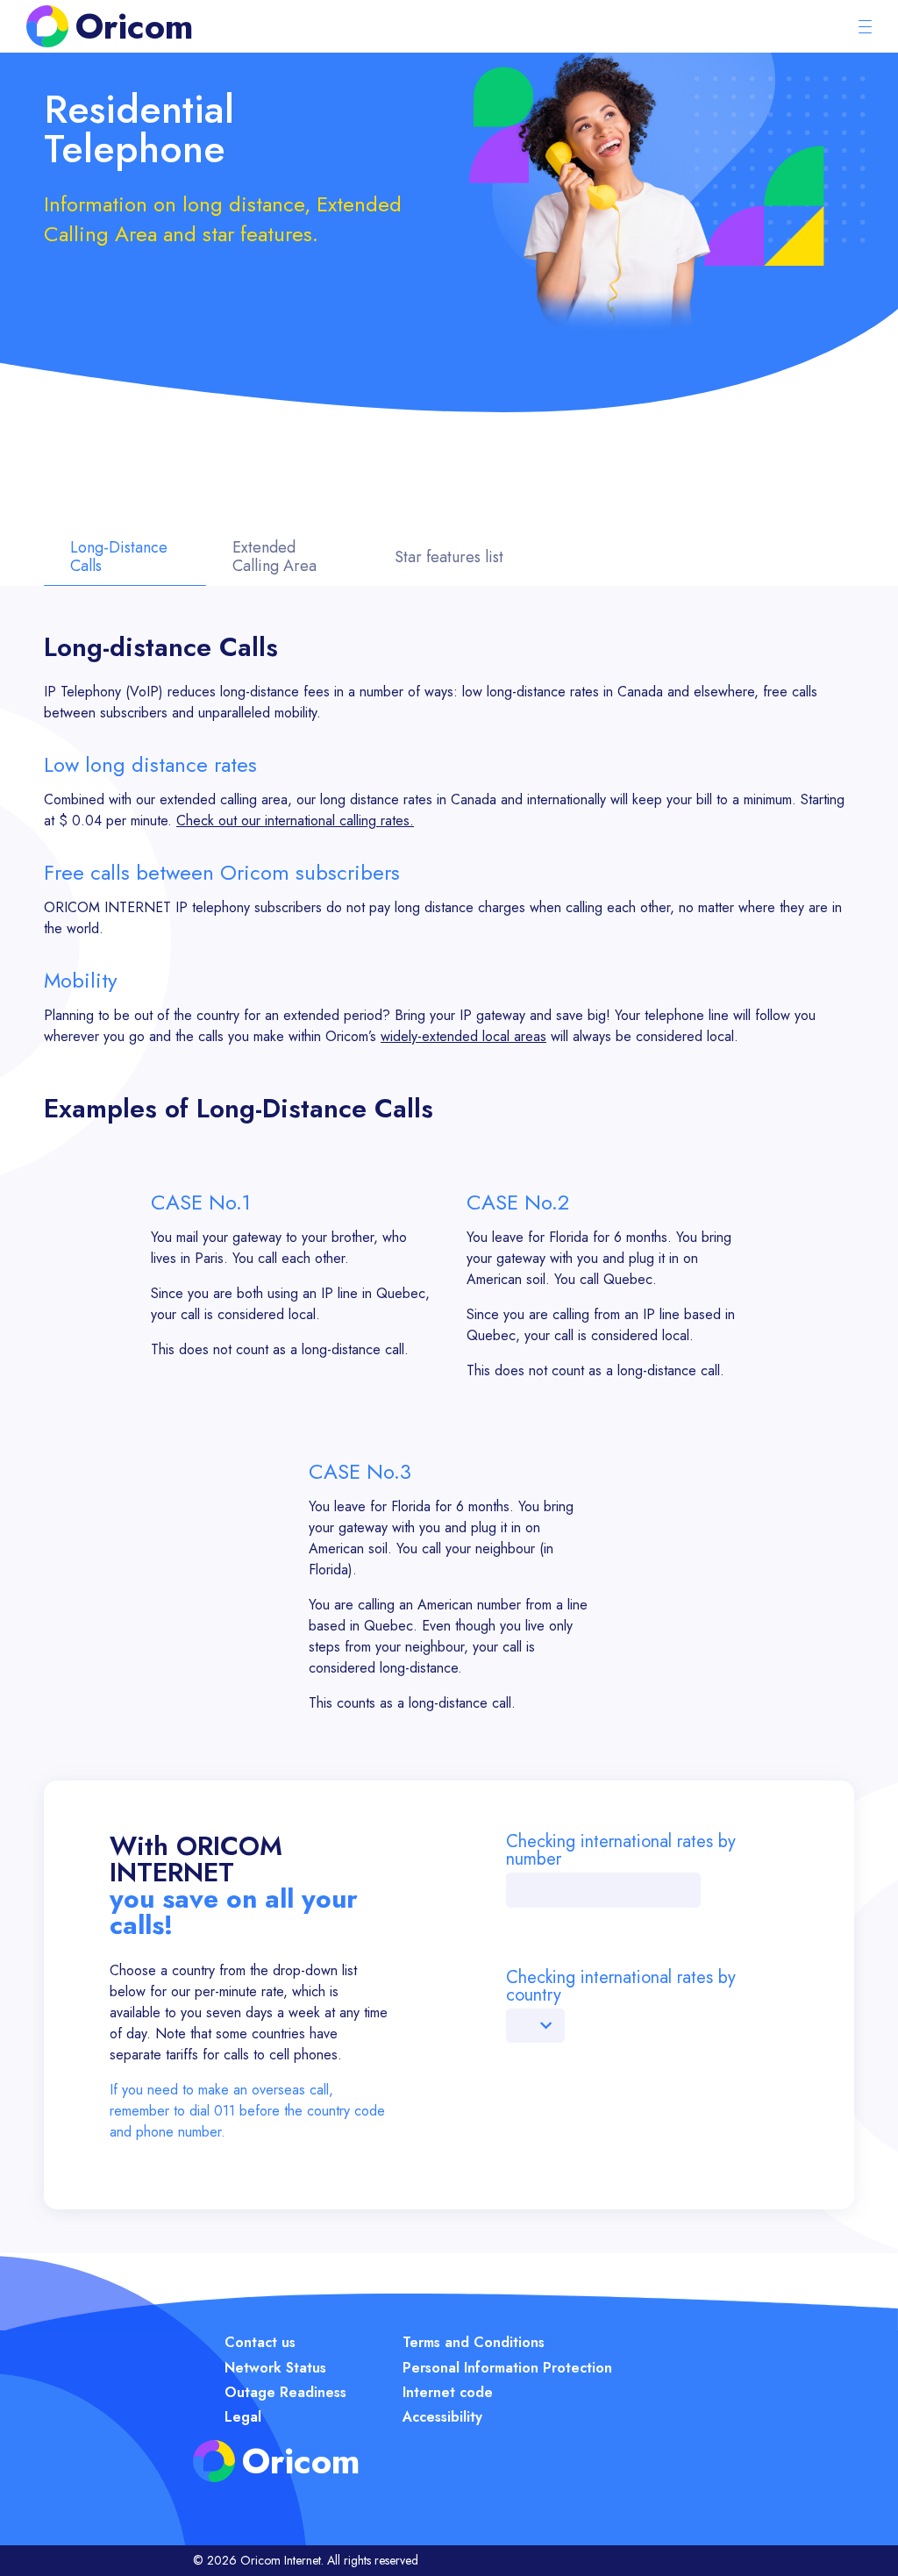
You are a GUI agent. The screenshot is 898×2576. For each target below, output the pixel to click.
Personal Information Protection (507, 2368)
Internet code (448, 2392)
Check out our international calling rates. (295, 821)
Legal (243, 2417)
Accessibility (442, 2417)
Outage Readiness (285, 2392)
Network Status (275, 2368)
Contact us (260, 2342)
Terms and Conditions (474, 2342)
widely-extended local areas (463, 1036)
